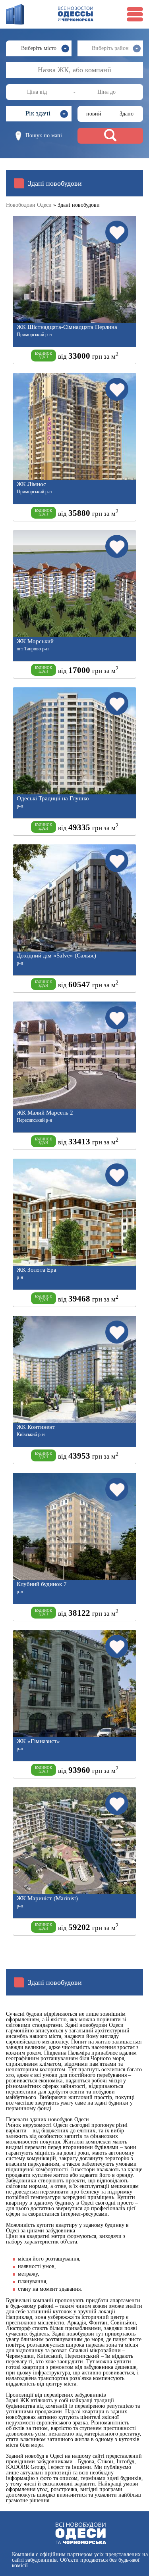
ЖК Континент (36, 1427)
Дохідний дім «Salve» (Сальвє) (56, 956)
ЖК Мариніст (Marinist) (47, 1898)
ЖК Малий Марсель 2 (45, 1113)
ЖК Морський (35, 641)
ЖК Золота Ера (37, 1270)
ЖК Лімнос (31, 484)
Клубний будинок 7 (42, 1584)
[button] (39, 114)
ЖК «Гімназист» (38, 1741)
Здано (127, 114)
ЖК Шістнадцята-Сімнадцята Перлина (67, 327)
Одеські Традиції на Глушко (53, 799)
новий (94, 114)
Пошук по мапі (44, 136)
